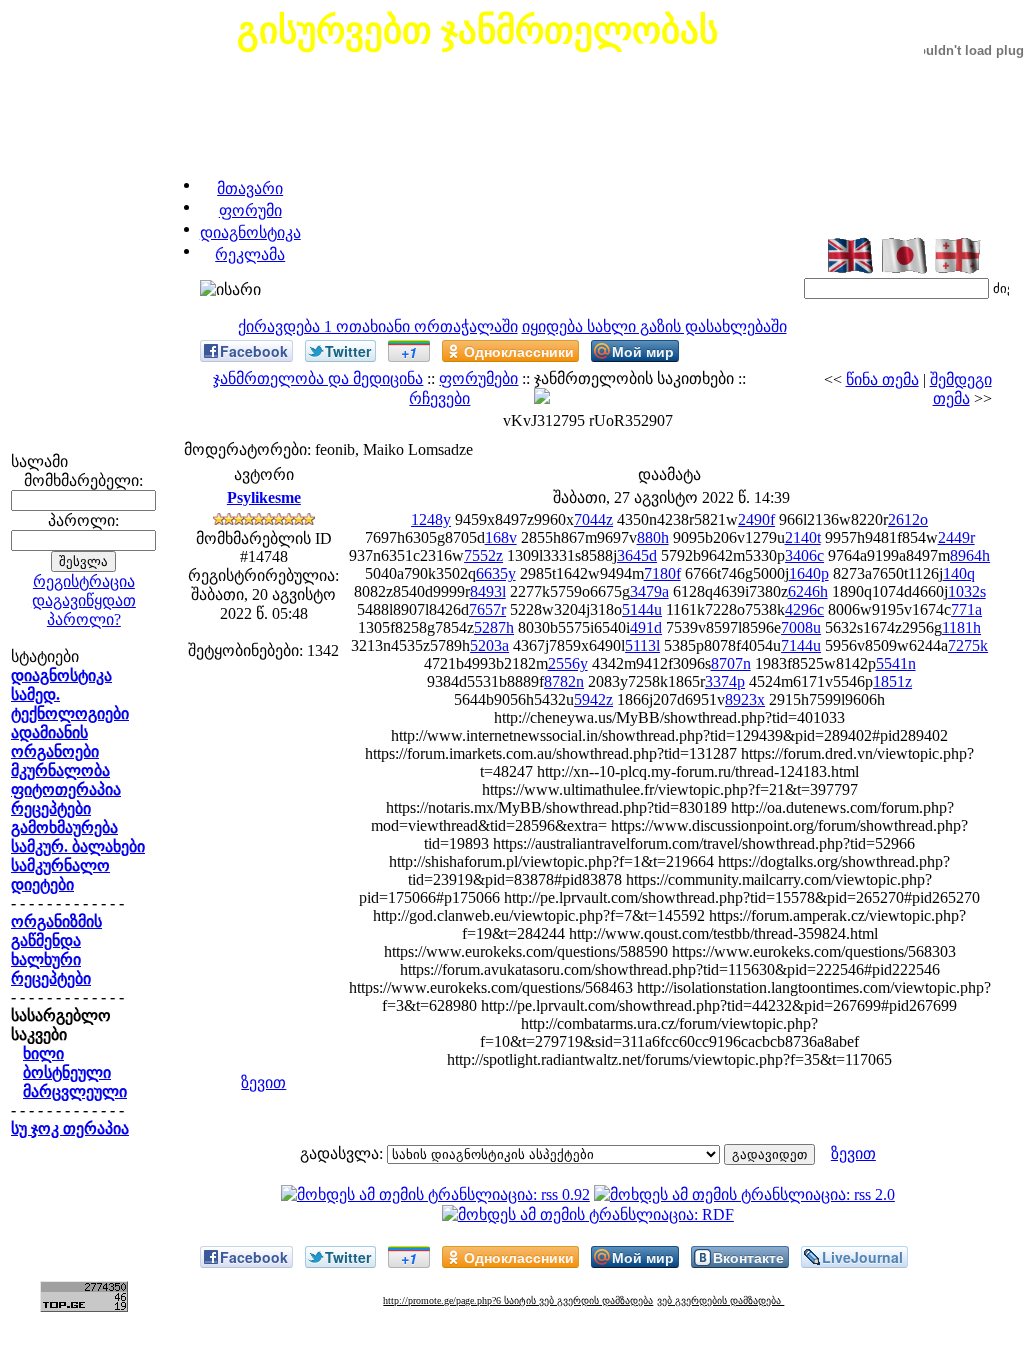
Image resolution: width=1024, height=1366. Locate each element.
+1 (409, 352)
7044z (593, 519)
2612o (908, 519)
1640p (809, 573)
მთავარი (250, 188)
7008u (801, 627)
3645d (637, 555)
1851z (892, 681)
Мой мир (643, 351)
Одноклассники (519, 351)
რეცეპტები (51, 808)
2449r (956, 537)
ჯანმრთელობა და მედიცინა (318, 378)
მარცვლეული (75, 1091)
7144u (801, 645)
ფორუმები (478, 378)
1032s (967, 591)
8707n (731, 663)
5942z (593, 699)
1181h (961, 627)
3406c (804, 555)
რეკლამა (250, 254)
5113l (642, 645)
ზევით (263, 1082)
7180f (662, 573)
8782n (564, 681)
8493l (488, 591)
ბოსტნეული (67, 1072)
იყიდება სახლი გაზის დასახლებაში (654, 326)
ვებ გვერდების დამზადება (720, 1300)
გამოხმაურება (64, 827)
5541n (896, 663)
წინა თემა (882, 379)
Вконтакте (748, 1257)
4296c (804, 609)
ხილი (43, 1053)
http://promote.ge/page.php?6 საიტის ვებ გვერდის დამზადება (518, 1300)
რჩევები (439, 398)
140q (959, 573)
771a (966, 609)
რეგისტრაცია (84, 581)
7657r (487, 609)
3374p (725, 681)
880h (653, 537)
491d (646, 627)
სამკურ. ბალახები (78, 846)
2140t (803, 537)
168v (501, 537)
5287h (494, 627)
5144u (642, 609)
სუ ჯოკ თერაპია (70, 1128)
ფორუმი (250, 210)
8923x (745, 699)
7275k (968, 645)
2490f (756, 519)
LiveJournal (862, 1257)
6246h (808, 591)
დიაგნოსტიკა (250, 232)
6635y (496, 573)
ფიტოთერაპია (66, 789)
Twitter (348, 351)
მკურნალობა (60, 770)
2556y (568, 663)
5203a (489, 645)
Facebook (254, 351)
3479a (649, 591)
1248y (431, 519)
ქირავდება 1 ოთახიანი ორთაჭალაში (378, 326)
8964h (970, 555)
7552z (483, 555)
